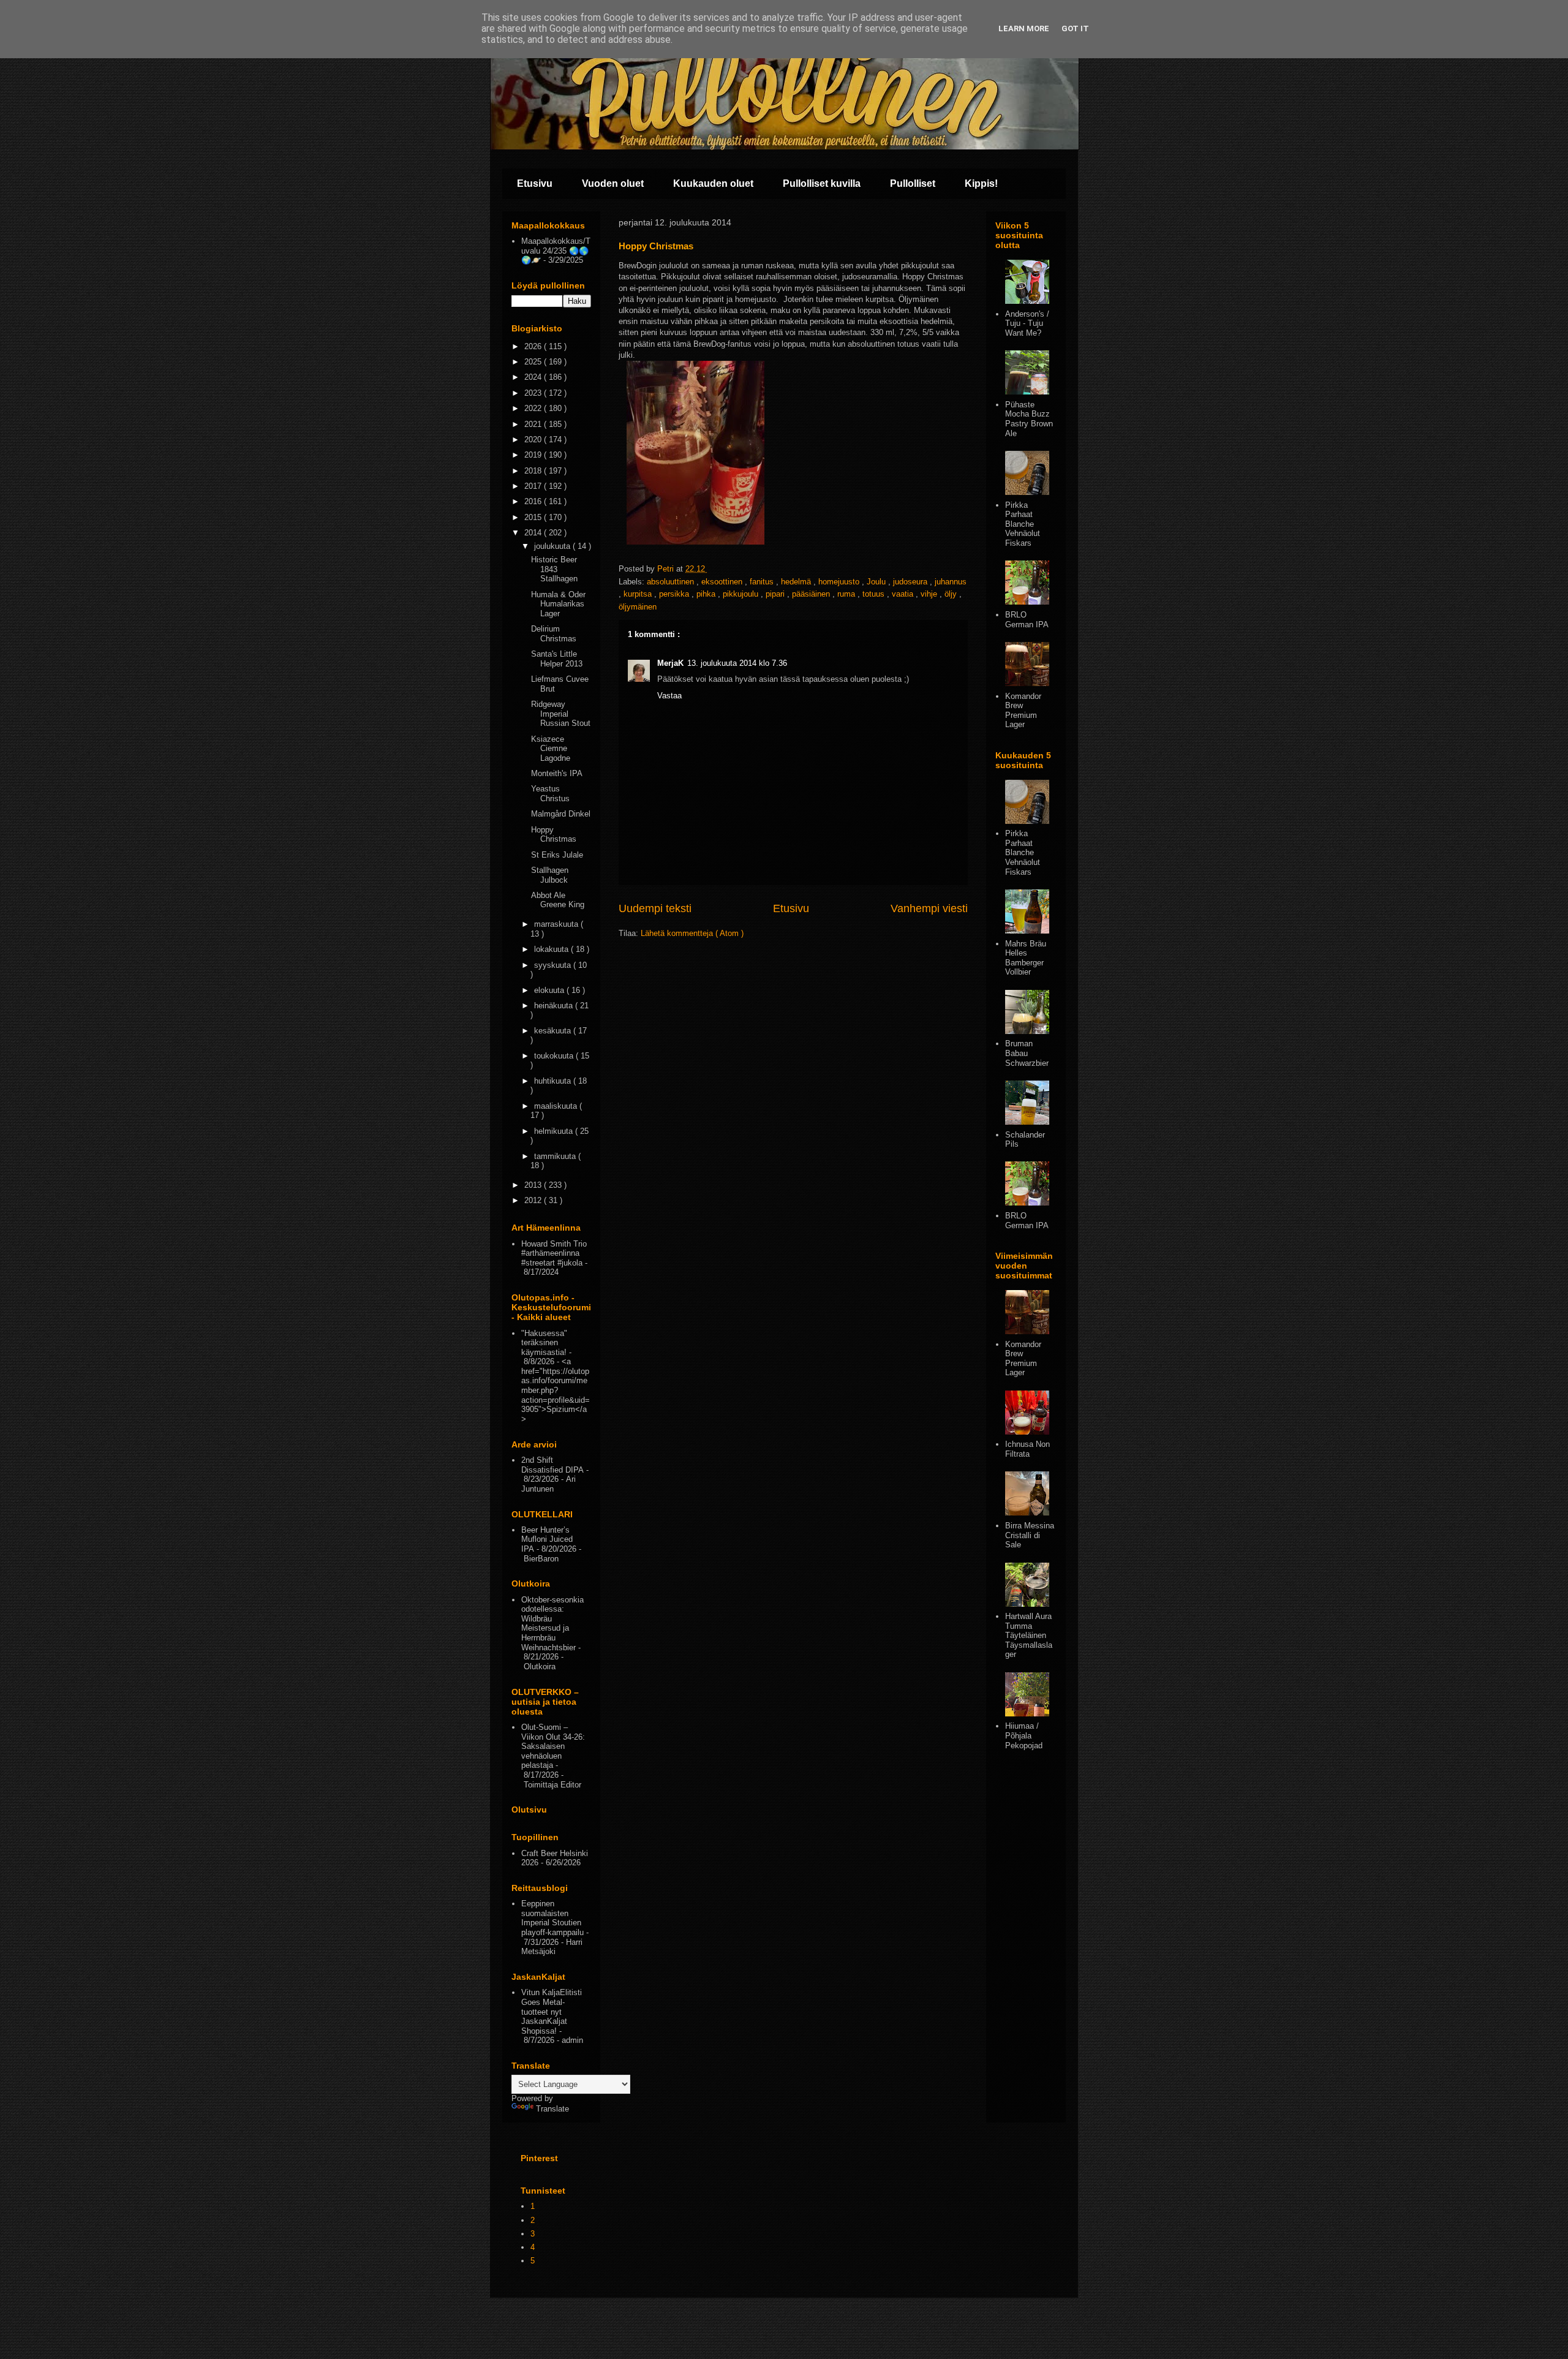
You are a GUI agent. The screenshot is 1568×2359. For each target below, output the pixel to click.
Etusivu (535, 183)
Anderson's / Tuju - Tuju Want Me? (1027, 323)
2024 (534, 377)
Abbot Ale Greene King (558, 900)
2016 (534, 501)
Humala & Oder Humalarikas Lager (558, 604)
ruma (847, 594)
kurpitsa (639, 594)
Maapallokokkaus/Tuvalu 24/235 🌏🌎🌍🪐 (556, 251)
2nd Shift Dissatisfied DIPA (552, 1465)
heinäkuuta (555, 1006)
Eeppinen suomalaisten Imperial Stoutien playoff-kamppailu (552, 1918)
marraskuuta (557, 924)
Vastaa (669, 696)
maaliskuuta (557, 1106)
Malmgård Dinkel (561, 814)
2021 (534, 424)
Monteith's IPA (557, 773)
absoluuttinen (672, 582)
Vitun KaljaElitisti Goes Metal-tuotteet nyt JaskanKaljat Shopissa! (552, 2011)
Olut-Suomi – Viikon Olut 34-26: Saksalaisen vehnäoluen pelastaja (553, 1746)
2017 (534, 486)
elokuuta (550, 990)
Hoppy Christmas (554, 835)
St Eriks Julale (557, 855)
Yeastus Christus (550, 794)
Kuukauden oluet (713, 183)
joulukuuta (553, 546)
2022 (534, 408)
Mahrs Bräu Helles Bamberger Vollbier (1026, 958)
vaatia (904, 594)
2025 (534, 362)
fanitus (763, 582)
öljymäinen (638, 607)
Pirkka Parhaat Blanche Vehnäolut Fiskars (1023, 524)
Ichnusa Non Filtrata (1027, 1449)
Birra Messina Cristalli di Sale (1030, 1535)
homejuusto (840, 582)
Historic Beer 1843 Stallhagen (554, 569)
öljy (952, 594)
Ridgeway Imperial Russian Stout (561, 714)
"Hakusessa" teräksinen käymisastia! (544, 1343)
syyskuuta (554, 965)
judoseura (911, 582)
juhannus (951, 582)
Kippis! (981, 183)
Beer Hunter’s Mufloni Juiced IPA (547, 1539)
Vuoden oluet (613, 183)
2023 (534, 393)
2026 (534, 346)
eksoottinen (723, 582)
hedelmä (797, 582)
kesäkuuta (554, 1031)
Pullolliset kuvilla (822, 183)
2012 (534, 1200)
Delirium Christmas (554, 634)
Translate (552, 2109)
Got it (1075, 28)
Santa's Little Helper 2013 (557, 659)
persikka (675, 594)
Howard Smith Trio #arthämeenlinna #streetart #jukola (554, 1253)
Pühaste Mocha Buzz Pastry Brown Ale (1029, 419)
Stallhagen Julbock (550, 875)
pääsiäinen (812, 594)
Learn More (1024, 28)
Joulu (877, 582)
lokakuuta (552, 949)
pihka (707, 594)
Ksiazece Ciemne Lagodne (551, 749)
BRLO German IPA (1027, 620)
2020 (534, 440)
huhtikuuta (554, 1081)
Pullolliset (913, 183)
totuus (875, 594)
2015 (534, 517)
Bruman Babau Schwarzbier (1027, 1053)
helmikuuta (555, 1131)
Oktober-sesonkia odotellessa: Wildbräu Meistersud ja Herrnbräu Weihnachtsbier (552, 1624)
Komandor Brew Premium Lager (1023, 711)
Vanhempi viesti (929, 908)
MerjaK (670, 663)
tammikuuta (556, 1156)
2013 (534, 1185)
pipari (776, 594)
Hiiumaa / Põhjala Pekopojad (1024, 1735)
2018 (534, 471)
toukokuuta (555, 1056)
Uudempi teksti (655, 908)
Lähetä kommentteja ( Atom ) (692, 933)
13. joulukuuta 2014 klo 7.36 (737, 663)
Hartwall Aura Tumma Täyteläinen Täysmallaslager (1029, 1635)
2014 (534, 533)
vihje (930, 594)
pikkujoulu (742, 594)
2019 (534, 455)
